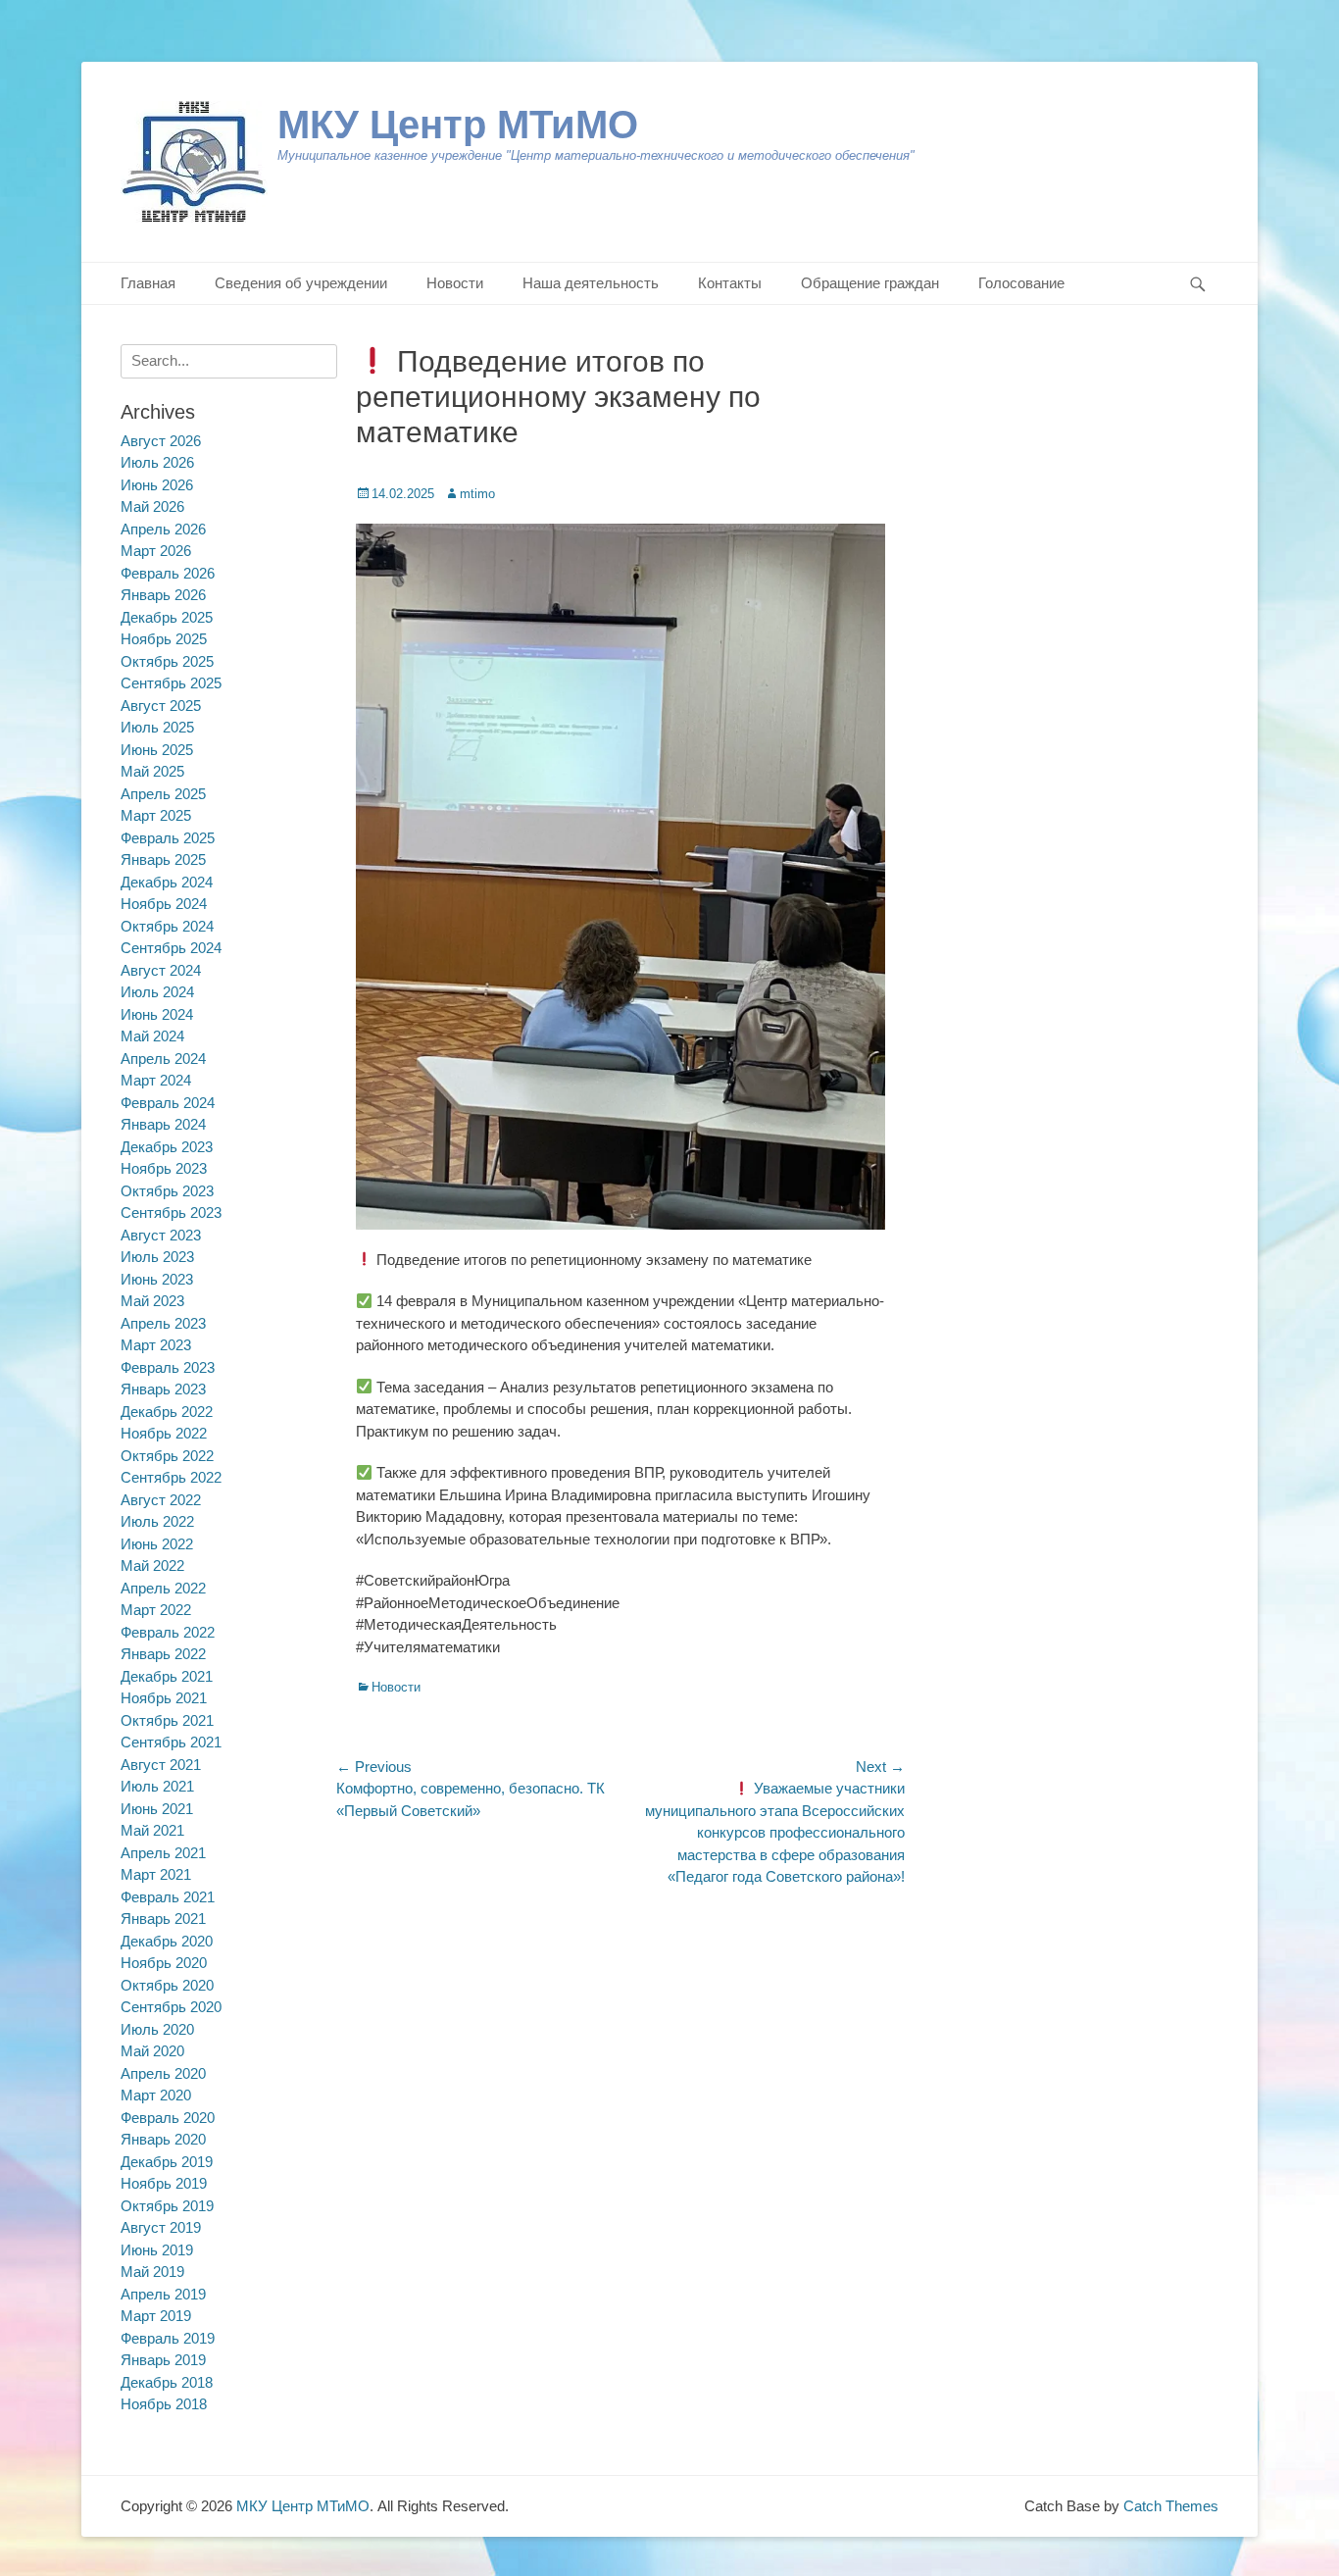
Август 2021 (161, 1765)
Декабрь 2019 (167, 2162)
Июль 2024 (157, 992)
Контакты (730, 283)
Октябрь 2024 (167, 926)
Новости (455, 283)
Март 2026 (156, 551)
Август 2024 (161, 970)
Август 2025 (161, 706)
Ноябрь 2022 (164, 1433)
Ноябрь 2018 (164, 2404)
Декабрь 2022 (167, 1412)
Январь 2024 (163, 1124)
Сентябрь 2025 (171, 683)
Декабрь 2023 (167, 1147)
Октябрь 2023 (167, 1191)
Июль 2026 (157, 462)
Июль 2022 (157, 1521)
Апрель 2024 (163, 1059)
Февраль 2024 (168, 1103)
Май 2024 (152, 1036)
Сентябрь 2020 (171, 2007)
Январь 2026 (163, 595)
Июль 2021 (157, 1786)
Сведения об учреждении (301, 283)
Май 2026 (152, 506)
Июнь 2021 (157, 1809)
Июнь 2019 (157, 2250)
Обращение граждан (870, 283)
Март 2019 (156, 2316)
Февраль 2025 (168, 838)
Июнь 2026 (157, 485)
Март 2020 (156, 2095)
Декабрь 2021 (167, 1676)
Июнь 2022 (157, 1544)
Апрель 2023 (163, 1323)
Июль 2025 (157, 727)
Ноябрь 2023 (164, 1168)
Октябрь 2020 (167, 1985)
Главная (148, 283)
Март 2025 (156, 815)
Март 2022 (156, 1610)
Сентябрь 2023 (171, 1212)
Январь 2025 (163, 859)
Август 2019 (161, 2227)
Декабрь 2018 (167, 2382)
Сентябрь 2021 (171, 1742)
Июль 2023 (157, 1257)
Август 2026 (161, 441)
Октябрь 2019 (167, 2206)
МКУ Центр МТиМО (458, 125)
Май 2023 (152, 1301)
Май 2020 (152, 2051)
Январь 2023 (163, 1389)
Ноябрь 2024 (164, 904)
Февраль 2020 (168, 2118)
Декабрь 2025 (167, 617)
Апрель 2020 (163, 2073)
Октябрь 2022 (167, 1456)
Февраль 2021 (168, 1897)
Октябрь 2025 (167, 661)
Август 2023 (161, 1235)
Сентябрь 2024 (171, 948)
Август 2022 (161, 1500)
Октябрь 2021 (167, 1720)
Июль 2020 (157, 2029)
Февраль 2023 (168, 1367)
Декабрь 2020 (167, 1941)
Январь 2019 (163, 2360)
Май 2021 (152, 1830)
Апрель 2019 (163, 2294)
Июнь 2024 (157, 1014)
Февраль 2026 (168, 573)
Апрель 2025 (163, 794)
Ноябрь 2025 (164, 639)
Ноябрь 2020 (164, 1963)
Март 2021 (156, 1874)
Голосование (1021, 283)
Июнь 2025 (157, 750)
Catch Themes (1171, 2506)
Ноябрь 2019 (164, 2183)
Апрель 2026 (163, 529)
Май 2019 (152, 2272)
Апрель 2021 (163, 1853)
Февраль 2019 (168, 2338)
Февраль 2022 (168, 1632)
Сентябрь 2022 (171, 1477)
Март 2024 (156, 1080)
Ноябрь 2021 (164, 1698)
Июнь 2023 (157, 1279)
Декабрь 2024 (167, 882)
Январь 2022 (163, 1654)
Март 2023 (156, 1345)
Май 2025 (152, 771)
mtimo (477, 494)
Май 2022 (152, 1566)
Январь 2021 (163, 1919)
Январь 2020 (163, 2139)
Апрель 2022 (163, 1588)
